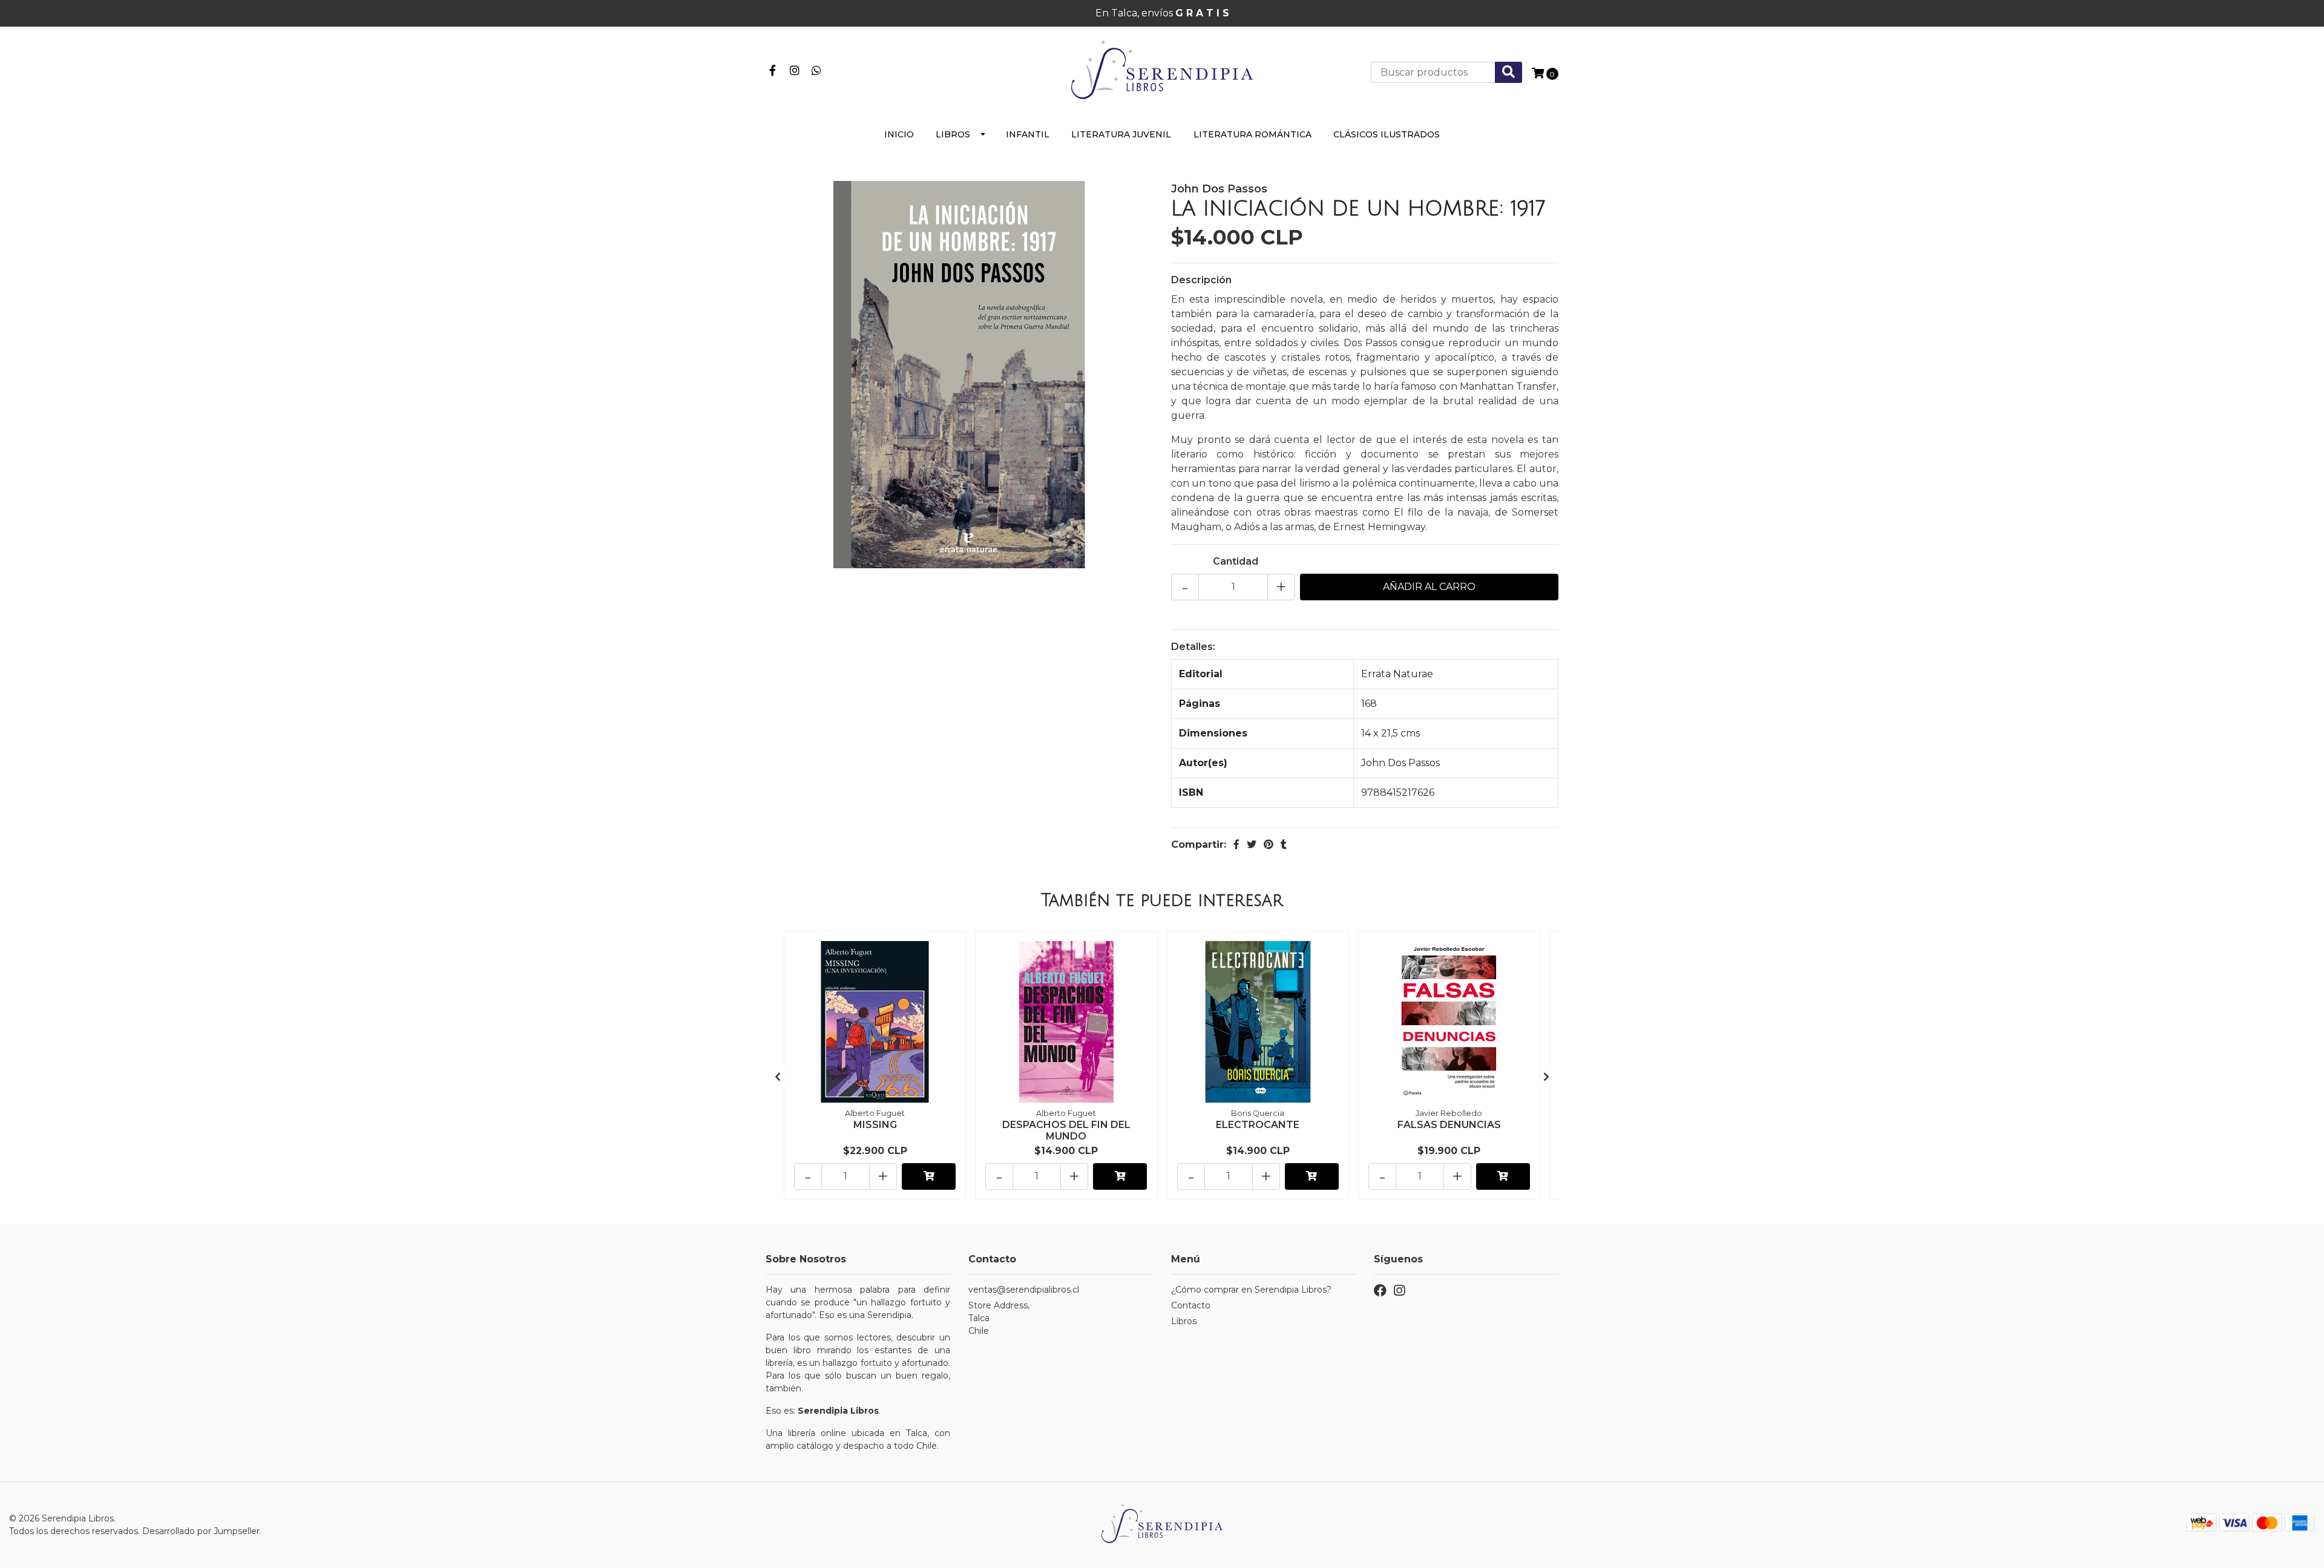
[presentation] (778, 1077)
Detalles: (1193, 647)
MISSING (875, 1125)
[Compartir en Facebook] (1236, 845)
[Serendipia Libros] (1162, 71)
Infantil (1028, 134)
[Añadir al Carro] (929, 1176)
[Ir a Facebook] (773, 69)
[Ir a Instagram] (795, 69)
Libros (953, 134)
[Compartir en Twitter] (1252, 845)
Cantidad (1236, 561)
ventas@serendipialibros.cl (1024, 1290)
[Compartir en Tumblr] (1284, 845)
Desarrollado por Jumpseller (201, 1531)
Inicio (899, 134)
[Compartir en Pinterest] (1269, 845)
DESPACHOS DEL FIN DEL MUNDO (1066, 1130)
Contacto (1191, 1305)
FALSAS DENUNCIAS (1449, 1125)
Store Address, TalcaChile (999, 1318)
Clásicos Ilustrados (1387, 134)
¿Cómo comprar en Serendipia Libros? (1251, 1290)
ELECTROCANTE (1258, 1125)
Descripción (1201, 280)
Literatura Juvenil (1121, 134)
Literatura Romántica (1252, 134)
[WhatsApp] (817, 69)
